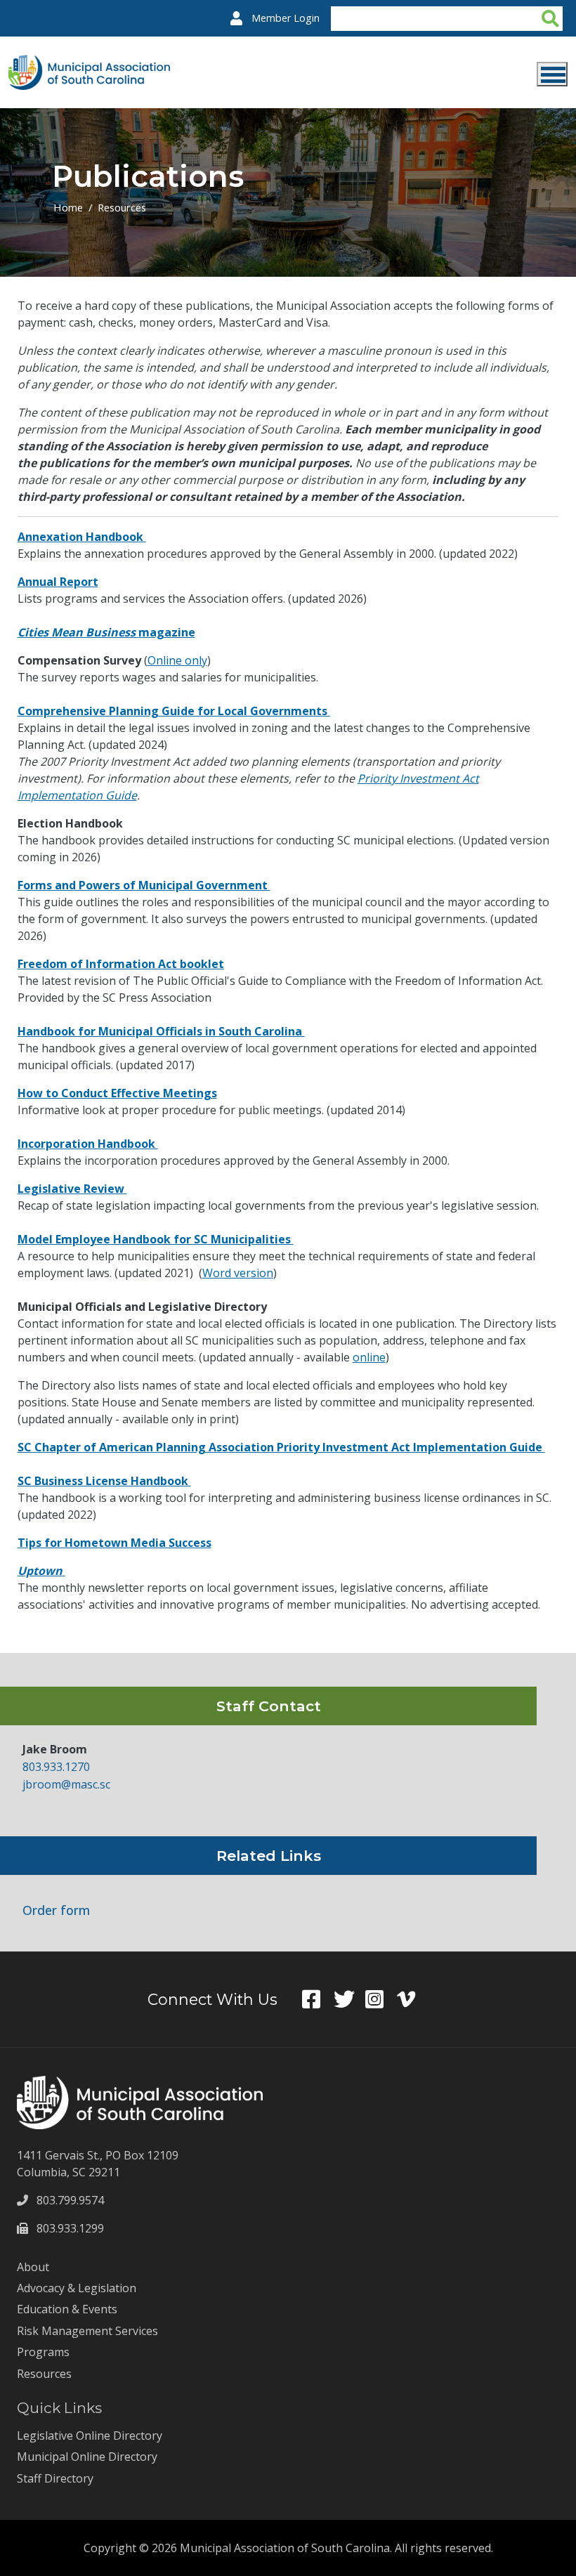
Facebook (318, 1999)
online (369, 1357)
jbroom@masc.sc (66, 1784)
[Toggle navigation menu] (552, 74)
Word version (238, 1273)
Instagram (381, 1999)
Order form (56, 1910)
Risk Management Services (87, 2331)
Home (68, 207)
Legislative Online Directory (90, 2436)
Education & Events (67, 2309)
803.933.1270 (56, 1767)
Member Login (286, 18)
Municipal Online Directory (87, 2457)
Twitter (349, 1999)
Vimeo (413, 1999)
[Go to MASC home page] (89, 63)
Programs (43, 2352)
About (33, 2267)
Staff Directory (55, 2478)
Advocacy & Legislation (77, 2288)
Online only (177, 660)
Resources (122, 207)
